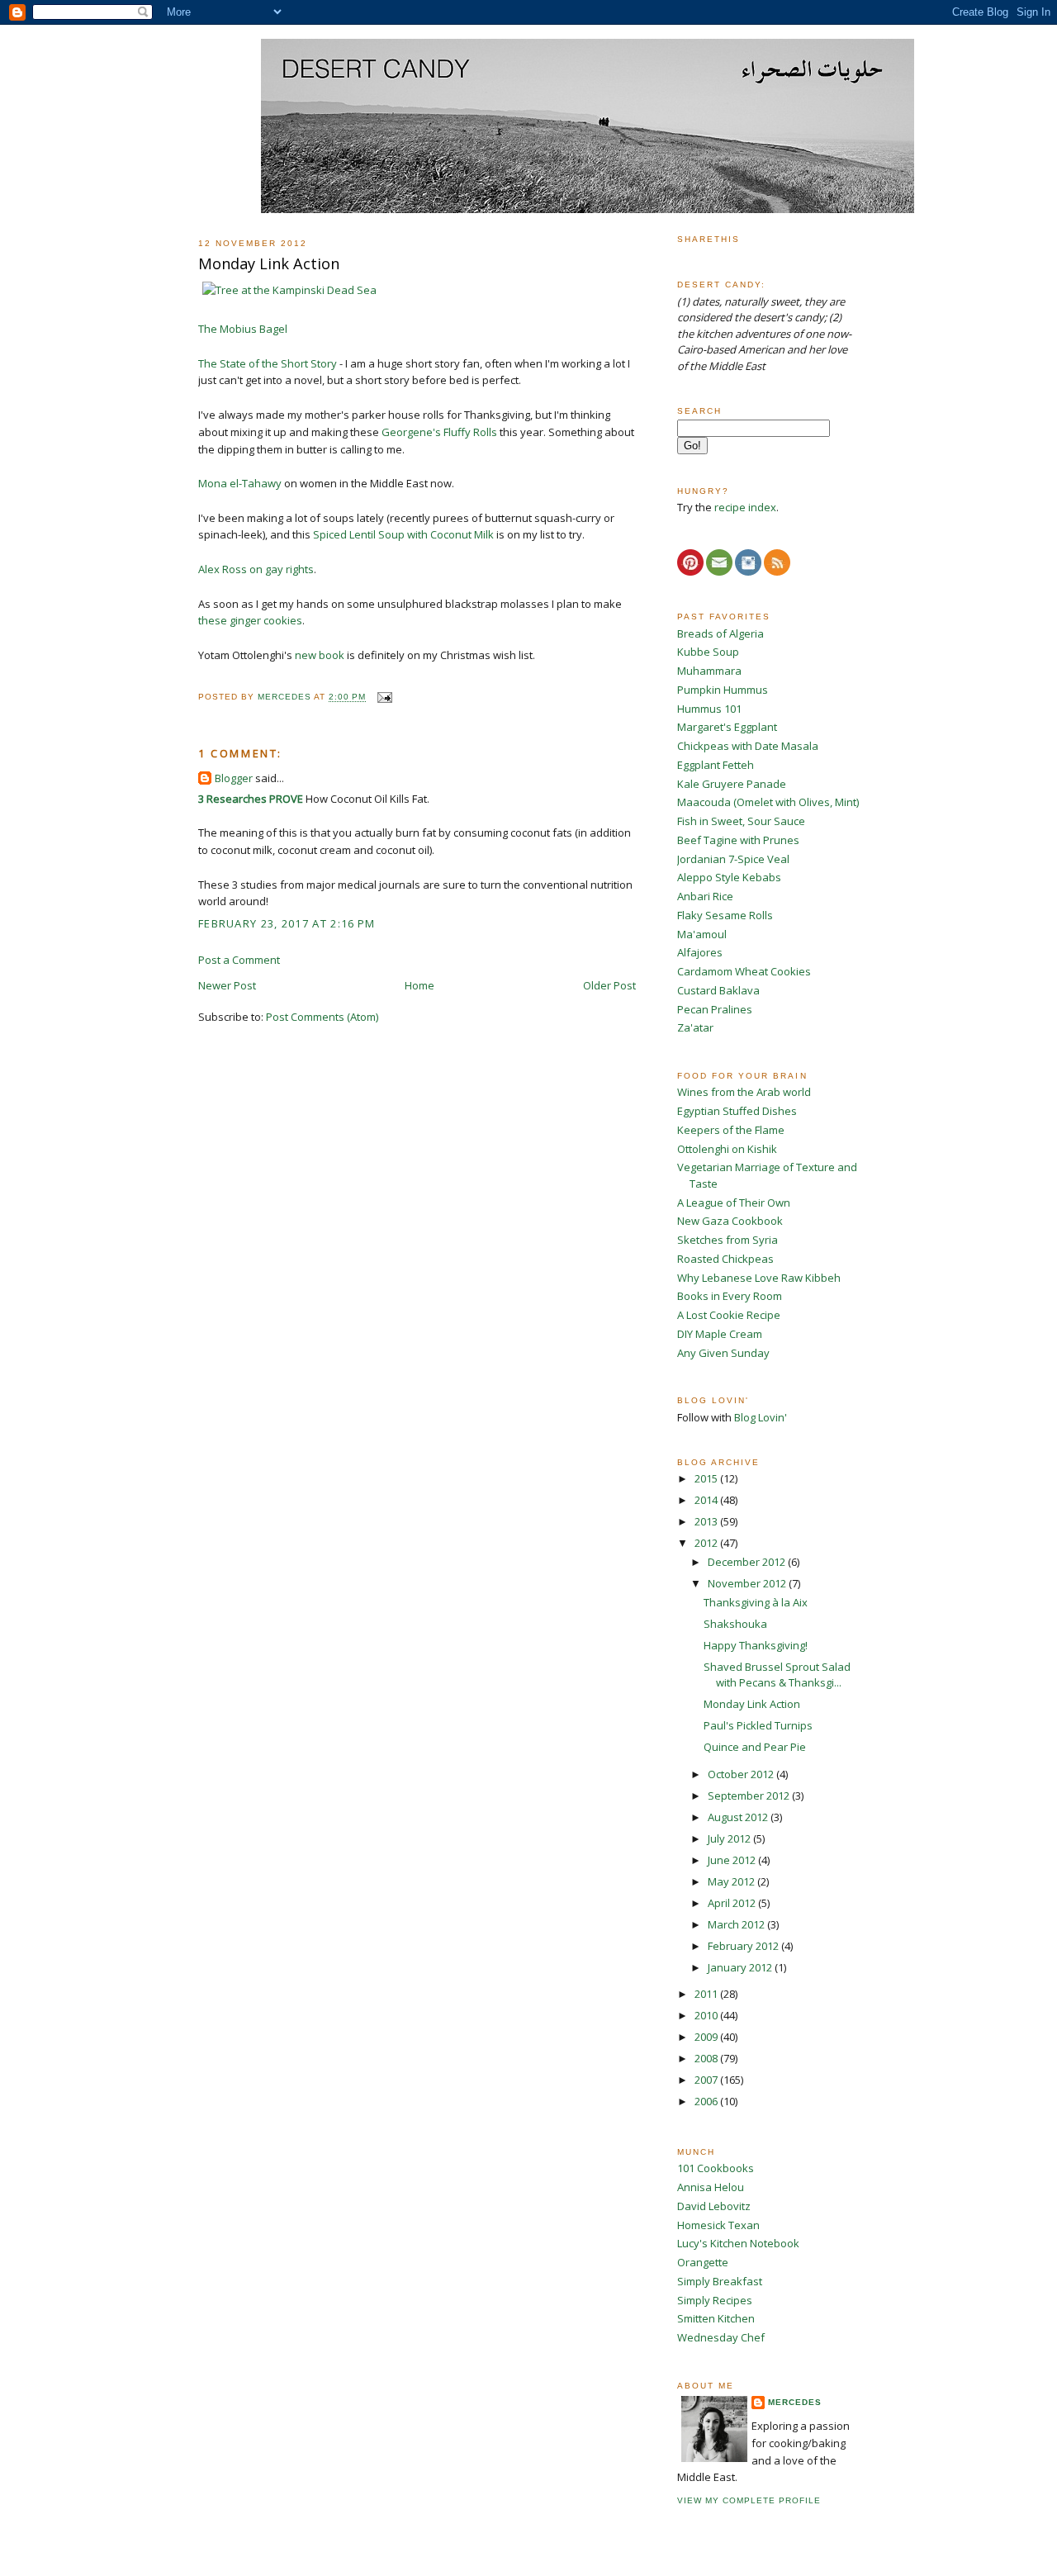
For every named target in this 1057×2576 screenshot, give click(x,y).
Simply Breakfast (720, 2281)
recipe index (745, 507)
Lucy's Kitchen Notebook (738, 2243)
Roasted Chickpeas (725, 1259)
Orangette (703, 2262)
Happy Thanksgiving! (756, 1645)
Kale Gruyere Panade (732, 784)
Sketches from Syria (728, 1240)
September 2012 (750, 1796)
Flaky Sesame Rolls (725, 915)
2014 (707, 1500)
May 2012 (732, 1881)
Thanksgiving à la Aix (756, 1602)
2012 (707, 1543)
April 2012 (733, 1903)
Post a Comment (239, 960)
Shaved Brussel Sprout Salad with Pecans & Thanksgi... (777, 1675)
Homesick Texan (718, 2225)
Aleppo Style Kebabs (729, 877)
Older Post (609, 985)
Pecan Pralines (715, 1009)
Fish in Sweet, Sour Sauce (741, 821)
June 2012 (733, 1860)
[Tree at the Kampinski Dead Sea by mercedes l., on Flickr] (289, 290)
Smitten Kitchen (716, 2318)
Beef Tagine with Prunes (738, 840)
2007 (707, 2080)
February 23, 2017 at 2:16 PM (287, 923)
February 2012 (744, 1946)
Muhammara (709, 671)
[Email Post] (384, 697)
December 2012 (748, 1562)
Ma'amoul (702, 934)
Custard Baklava (718, 990)
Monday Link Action (752, 1704)
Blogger (234, 778)
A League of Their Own (734, 1203)
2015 (707, 1478)
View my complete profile (749, 2500)
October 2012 (742, 1774)
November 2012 (748, 1583)
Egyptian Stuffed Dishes (737, 1111)
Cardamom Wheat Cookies (744, 971)
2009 (707, 2037)
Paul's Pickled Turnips (758, 1725)
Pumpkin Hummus (723, 690)
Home (419, 985)
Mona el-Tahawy (240, 483)
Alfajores (700, 952)
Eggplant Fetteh (716, 765)
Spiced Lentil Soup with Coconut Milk (403, 534)
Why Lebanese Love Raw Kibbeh (759, 1278)
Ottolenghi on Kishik (727, 1149)
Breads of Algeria (720, 633)
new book (320, 655)
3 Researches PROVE (251, 799)
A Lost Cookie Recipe (729, 1315)
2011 (707, 1994)
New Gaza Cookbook (730, 1221)
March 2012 (737, 1924)
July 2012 (730, 1838)
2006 (707, 2101)
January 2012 (741, 1967)
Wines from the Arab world (744, 1092)
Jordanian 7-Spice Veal (733, 859)
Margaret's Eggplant (727, 727)
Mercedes (795, 2402)
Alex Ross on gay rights (256, 569)
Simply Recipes (715, 2300)
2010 (707, 2015)
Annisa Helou (711, 2187)
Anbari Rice (705, 896)
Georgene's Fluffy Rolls (439, 432)
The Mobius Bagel (243, 329)
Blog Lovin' (761, 1417)
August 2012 (739, 1817)
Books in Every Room (730, 1296)
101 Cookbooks (716, 2168)
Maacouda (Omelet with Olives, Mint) (768, 802)
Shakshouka (735, 1624)
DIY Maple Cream (720, 1334)
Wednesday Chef (721, 2337)
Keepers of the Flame (731, 1130)
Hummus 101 (709, 709)
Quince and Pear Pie (755, 1747)
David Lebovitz (714, 2206)
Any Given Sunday (723, 1353)
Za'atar (695, 1027)
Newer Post (227, 985)
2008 (707, 2058)
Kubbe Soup (708, 652)
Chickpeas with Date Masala (748, 746)
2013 (707, 1521)
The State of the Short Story (268, 363)
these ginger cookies (250, 620)
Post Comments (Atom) (322, 1017)
